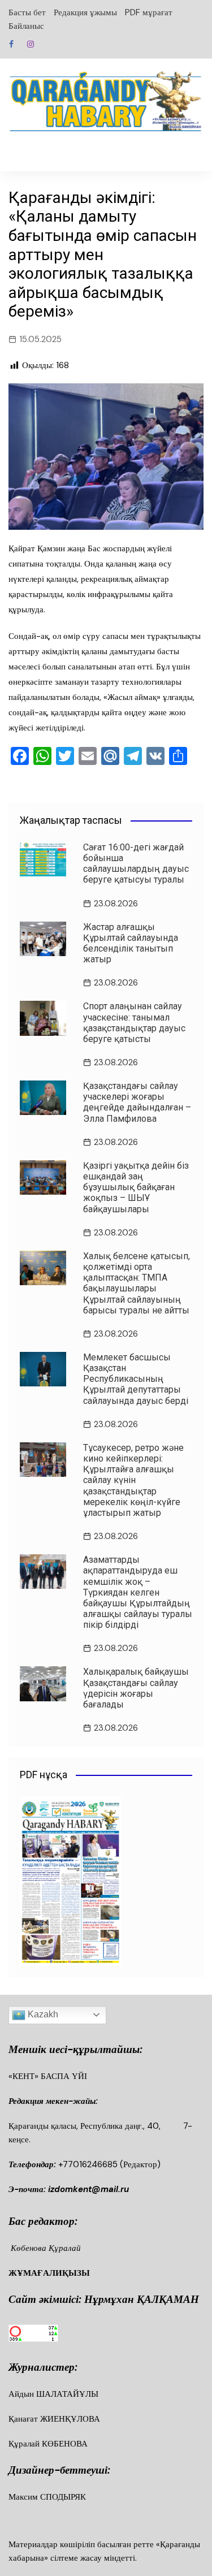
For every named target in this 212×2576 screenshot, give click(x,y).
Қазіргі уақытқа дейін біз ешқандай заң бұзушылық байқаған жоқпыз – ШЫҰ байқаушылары (136, 1187)
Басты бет (27, 12)
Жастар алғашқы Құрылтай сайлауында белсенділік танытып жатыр (131, 943)
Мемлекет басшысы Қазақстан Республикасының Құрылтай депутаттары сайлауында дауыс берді (136, 1379)
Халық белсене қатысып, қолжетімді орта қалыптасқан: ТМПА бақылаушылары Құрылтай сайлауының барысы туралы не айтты (137, 1283)
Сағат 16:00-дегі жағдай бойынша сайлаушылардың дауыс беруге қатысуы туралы (136, 864)
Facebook (11, 44)
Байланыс (26, 26)
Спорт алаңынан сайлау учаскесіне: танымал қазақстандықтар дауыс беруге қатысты (134, 1023)
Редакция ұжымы (85, 12)
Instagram (31, 44)
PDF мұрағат (149, 12)
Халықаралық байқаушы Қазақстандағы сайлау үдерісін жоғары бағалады (136, 1688)
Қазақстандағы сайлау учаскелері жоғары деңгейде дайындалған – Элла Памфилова (137, 1102)
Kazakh (42, 2014)
